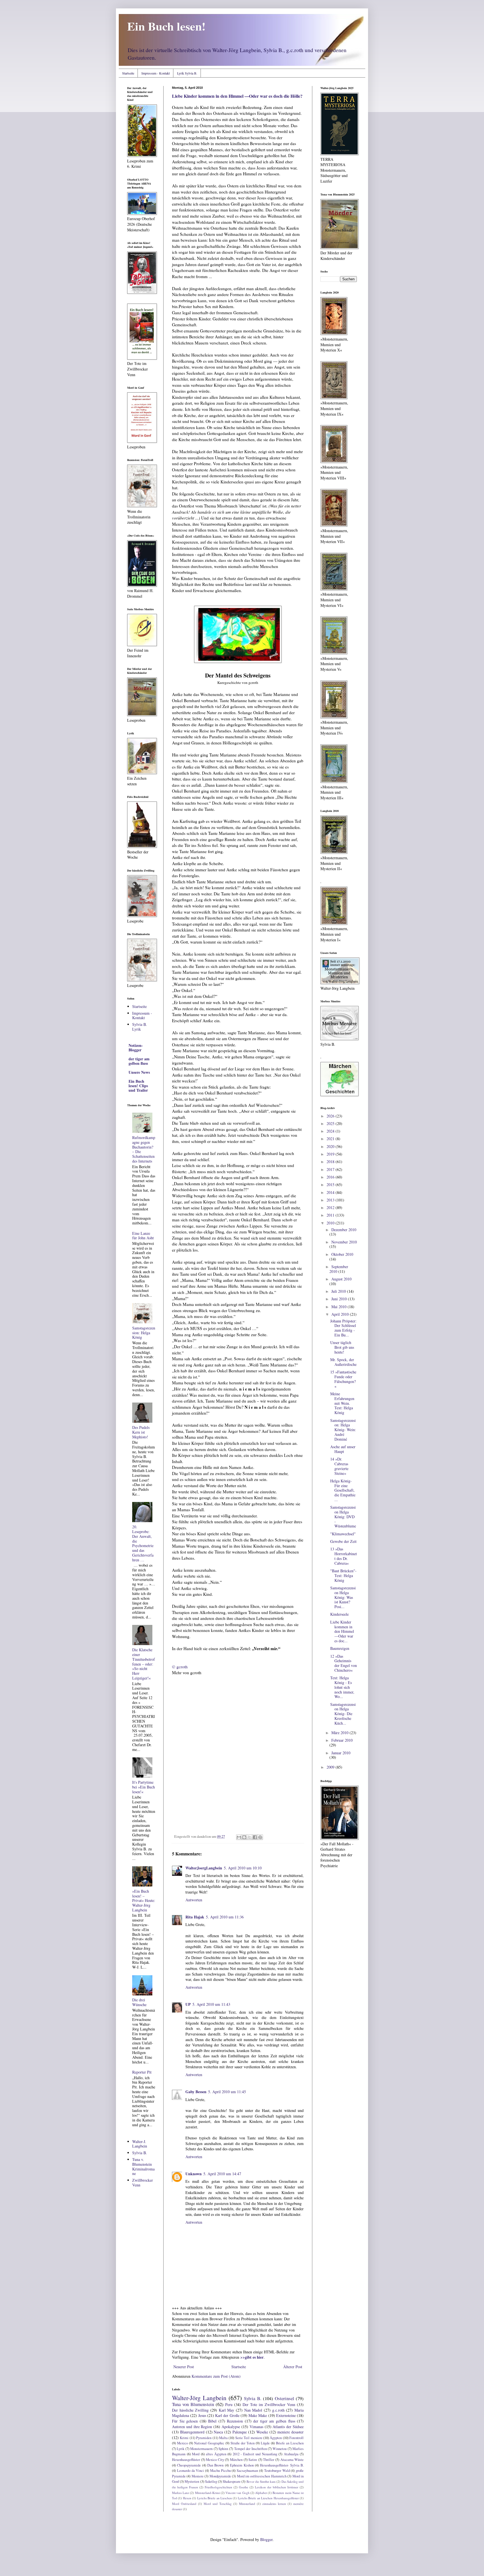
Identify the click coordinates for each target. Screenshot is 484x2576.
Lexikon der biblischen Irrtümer (277, 2487)
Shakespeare (232, 2481)
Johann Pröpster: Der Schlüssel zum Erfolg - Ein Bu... (343, 1328)
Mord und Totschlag (218, 2504)
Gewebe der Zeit (343, 1541)
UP (188, 2004)
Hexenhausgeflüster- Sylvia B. (282, 2465)
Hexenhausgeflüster (186, 2460)
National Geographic (209, 2443)
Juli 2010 (339, 1291)
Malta (223, 2438)
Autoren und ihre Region (192, 2427)
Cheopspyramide (189, 2465)
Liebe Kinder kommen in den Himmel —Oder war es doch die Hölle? (237, 96)
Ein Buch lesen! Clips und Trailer (138, 1086)
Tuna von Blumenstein (193, 2404)
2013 (331, 1200)
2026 (331, 1116)
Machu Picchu (220, 2471)
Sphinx (223, 2449)
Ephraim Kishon (242, 2465)
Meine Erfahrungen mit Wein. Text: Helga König (342, 1403)
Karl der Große (227, 2415)
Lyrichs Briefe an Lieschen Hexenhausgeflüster (268, 2498)
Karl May (227, 2410)
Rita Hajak (195, 1917)
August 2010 (341, 1279)
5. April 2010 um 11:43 (211, 2004)
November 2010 (344, 1242)
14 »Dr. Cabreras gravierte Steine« (339, 1466)
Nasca (218, 2432)
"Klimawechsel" (343, 1534)
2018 (331, 1162)
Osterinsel (284, 2398)
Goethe (244, 2487)
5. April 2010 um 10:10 (243, 1868)
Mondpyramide (220, 2476)
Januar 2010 (341, 1753)
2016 (331, 1177)
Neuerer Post (184, 2367)
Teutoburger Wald (277, 2471)
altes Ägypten (216, 2454)
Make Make (258, 2415)
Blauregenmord (192, 2432)
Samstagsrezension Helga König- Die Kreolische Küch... (343, 1714)
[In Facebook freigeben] (255, 1837)
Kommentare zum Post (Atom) (216, 2376)
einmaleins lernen (274, 2504)
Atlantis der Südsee (288, 2427)
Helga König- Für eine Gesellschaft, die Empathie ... (343, 1490)
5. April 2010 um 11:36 (225, 1917)
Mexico (182, 2443)
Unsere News (139, 1072)
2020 (331, 1146)
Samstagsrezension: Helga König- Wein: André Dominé (343, 1430)
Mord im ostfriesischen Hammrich (262, 2476)
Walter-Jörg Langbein (199, 2398)
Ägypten (276, 2438)
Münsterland (247, 2504)
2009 (331, 1767)
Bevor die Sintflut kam (261, 2481)
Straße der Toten (243, 2443)
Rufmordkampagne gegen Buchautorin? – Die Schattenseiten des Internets (144, 1149)
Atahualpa (291, 2454)
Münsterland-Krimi (207, 2493)
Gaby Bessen (196, 2092)
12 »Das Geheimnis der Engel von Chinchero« (344, 1663)
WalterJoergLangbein (204, 1868)
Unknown (194, 2174)
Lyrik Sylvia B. (187, 73)
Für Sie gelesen (185, 2421)
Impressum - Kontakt (156, 73)
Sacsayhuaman (247, 2471)
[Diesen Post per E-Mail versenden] (239, 1837)
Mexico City (215, 2460)
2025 (331, 1123)
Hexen (187, 2498)
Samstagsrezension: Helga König (144, 1333)
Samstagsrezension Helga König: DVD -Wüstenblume (343, 1517)
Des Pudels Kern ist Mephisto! (141, 1432)
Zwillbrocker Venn (143, 2183)
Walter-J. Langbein (140, 2144)
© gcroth (180, 1667)
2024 (331, 1131)
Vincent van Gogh (237, 2493)
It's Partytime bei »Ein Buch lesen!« (144, 1787)
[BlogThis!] (244, 1837)
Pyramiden (204, 2438)
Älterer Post (293, 2367)
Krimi (184, 2438)
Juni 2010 (340, 1299)
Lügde (265, 2443)
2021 (331, 1139)
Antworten (194, 1900)
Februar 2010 (342, 1740)
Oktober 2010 (342, 1254)
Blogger (266, 2539)
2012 (331, 1207)
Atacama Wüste (292, 2460)
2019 (331, 1154)
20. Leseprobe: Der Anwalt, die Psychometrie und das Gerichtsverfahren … (143, 1543)
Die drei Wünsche (139, 2002)
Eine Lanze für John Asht (143, 1236)
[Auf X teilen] (250, 1837)
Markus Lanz (181, 2493)
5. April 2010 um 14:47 (222, 2174)
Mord (196, 2454)
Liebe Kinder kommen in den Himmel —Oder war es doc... (342, 1631)
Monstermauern (201, 2449)
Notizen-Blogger (136, 1048)
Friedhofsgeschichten (218, 2487)
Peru (229, 2404)
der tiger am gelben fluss (274, 2421)
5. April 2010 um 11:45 (227, 2092)
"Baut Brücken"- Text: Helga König (343, 1575)
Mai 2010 (339, 1307)
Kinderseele (339, 1614)
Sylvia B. (253, 2398)
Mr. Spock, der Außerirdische (343, 1362)
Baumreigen (340, 1648)
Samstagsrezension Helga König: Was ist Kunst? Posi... (343, 1597)
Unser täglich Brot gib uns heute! (342, 1347)
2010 (331, 1223)
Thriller (269, 2460)
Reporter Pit (142, 2072)
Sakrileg (211, 2481)
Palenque (240, 2432)
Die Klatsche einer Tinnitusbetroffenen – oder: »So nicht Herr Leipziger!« (144, 1664)
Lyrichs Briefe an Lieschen (215, 2498)
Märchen (236, 2460)
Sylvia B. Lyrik (140, 1027)
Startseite (128, 73)
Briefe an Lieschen (290, 2443)
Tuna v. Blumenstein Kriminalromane (143, 2166)
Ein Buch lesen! (166, 26)
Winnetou (280, 2449)
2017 (331, 1169)
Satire (253, 2460)
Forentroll (296, 2438)
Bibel (212, 2421)
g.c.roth (278, 2410)
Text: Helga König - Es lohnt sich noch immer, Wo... (342, 1687)
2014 (331, 1192)
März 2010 (340, 1733)
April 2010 (341, 1314)
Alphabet (261, 2493)
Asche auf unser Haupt (343, 1449)
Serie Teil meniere (249, 2438)
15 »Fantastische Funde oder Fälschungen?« (343, 1379)
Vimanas (256, 2427)
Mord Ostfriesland (184, 2504)
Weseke (262, 2432)
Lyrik (181, 2449)
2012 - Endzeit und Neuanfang (255, 2454)
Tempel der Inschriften (251, 2449)
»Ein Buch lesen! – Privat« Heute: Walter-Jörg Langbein (144, 1900)
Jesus (202, 2415)
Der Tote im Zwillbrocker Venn (269, 2404)
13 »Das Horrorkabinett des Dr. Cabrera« (344, 1556)
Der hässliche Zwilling (190, 2410)
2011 (331, 1215)
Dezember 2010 (344, 1230)
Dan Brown (215, 2465)
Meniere (198, 2476)
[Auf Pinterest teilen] (260, 1837)
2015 (331, 1185)
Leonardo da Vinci (191, 2471)
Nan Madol (253, 2410)
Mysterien (192, 2481)
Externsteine (286, 2415)
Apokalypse (231, 2427)
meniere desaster (290, 2432)
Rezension (235, 2421)
